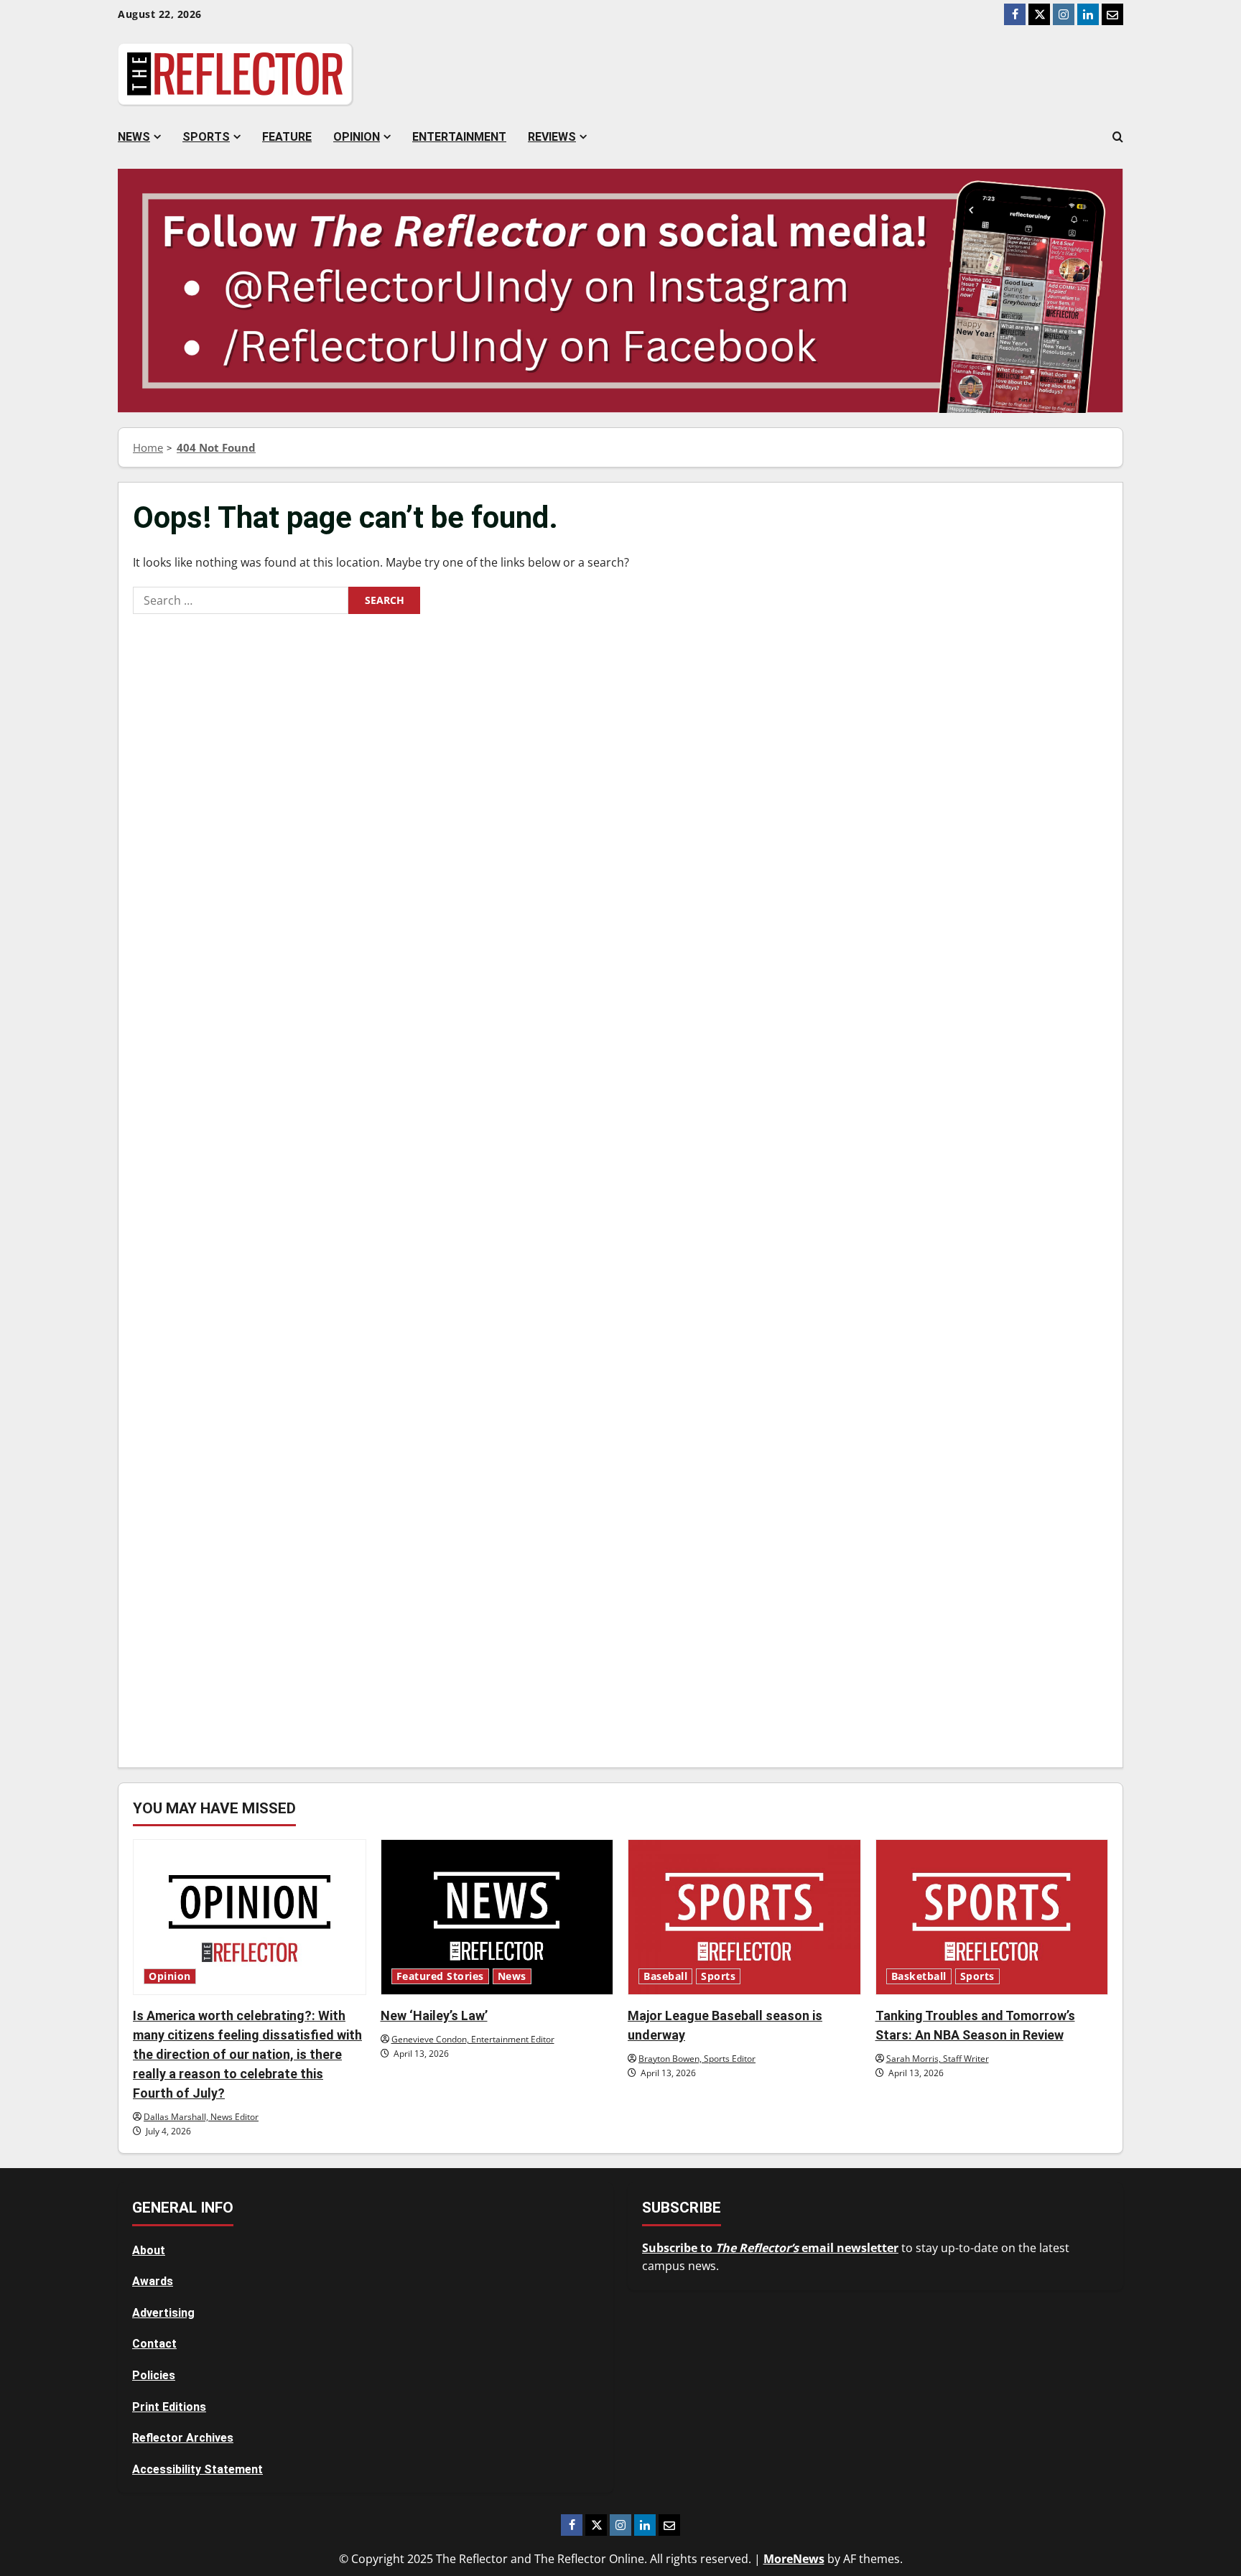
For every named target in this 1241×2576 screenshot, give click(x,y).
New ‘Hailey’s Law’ (434, 2015)
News (134, 137)
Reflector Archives (183, 2438)
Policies (154, 2375)
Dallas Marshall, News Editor (201, 2117)
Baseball (665, 1976)
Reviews (552, 137)
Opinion (357, 137)
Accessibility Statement (197, 2469)
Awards (153, 2281)
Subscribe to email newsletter (770, 2248)
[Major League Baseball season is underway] (744, 1917)
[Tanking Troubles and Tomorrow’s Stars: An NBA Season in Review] (992, 1917)
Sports (206, 137)
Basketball (919, 1976)
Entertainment (459, 137)
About (149, 2250)
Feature (287, 137)
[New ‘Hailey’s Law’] (497, 1917)
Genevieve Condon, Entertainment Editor (473, 2039)
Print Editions (169, 2407)
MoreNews (794, 2559)
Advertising (163, 2313)
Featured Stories (440, 1976)
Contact (154, 2344)
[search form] (1118, 137)
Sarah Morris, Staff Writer (938, 2059)
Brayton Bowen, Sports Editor (697, 2059)
